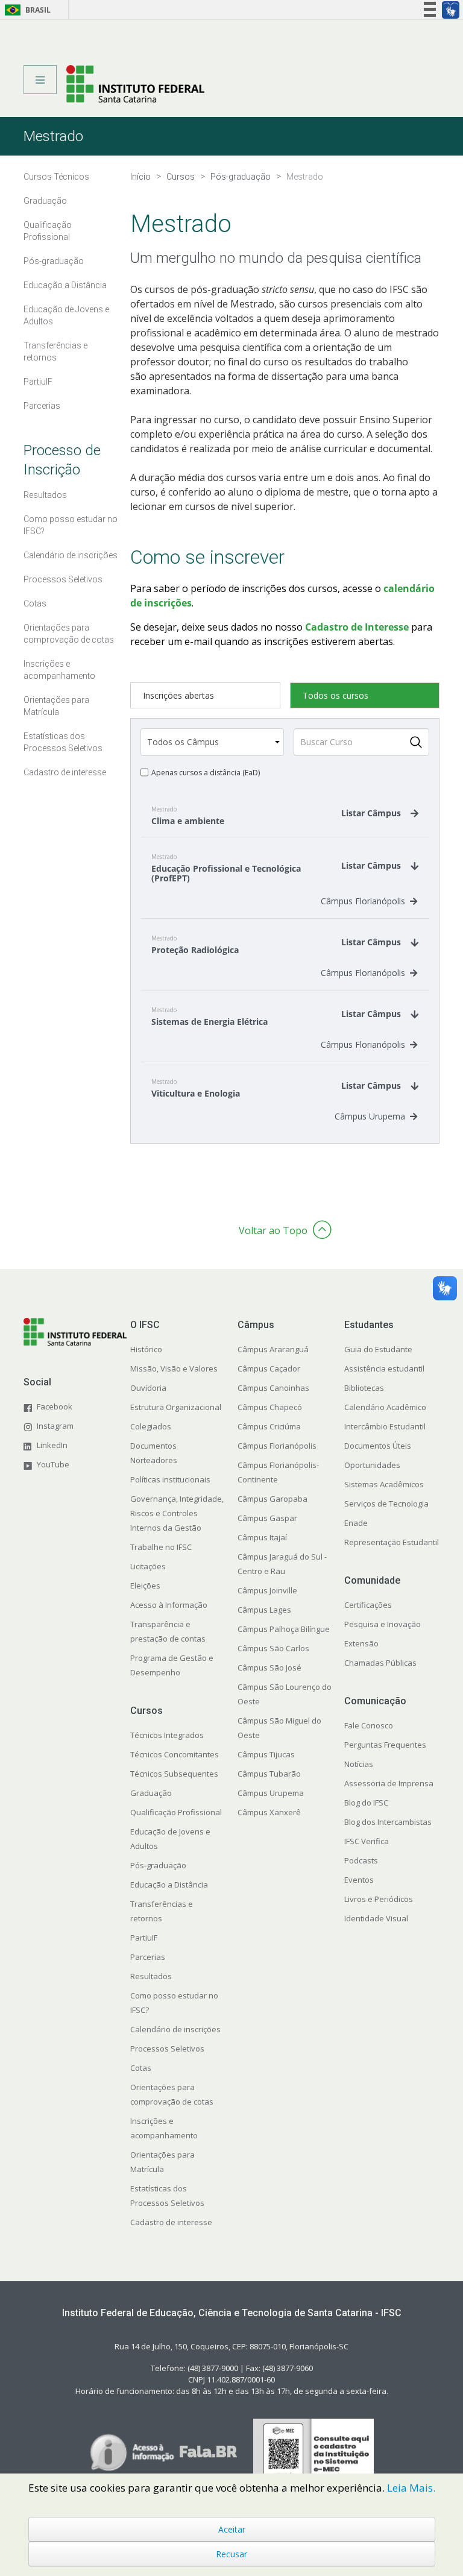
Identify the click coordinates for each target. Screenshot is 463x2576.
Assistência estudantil (384, 1368)
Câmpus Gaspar (267, 1518)
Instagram (55, 1426)
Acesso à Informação (169, 1605)
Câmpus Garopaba (272, 1499)
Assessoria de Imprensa (389, 1783)
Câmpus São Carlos (273, 1648)
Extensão (361, 1643)
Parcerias (148, 1957)
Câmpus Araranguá (273, 1349)
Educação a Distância (169, 1885)
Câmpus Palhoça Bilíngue (284, 1629)
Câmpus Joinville (267, 1590)
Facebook (55, 1406)
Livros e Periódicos (379, 1899)
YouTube (53, 1464)
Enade (356, 1523)
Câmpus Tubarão (269, 1774)
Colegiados (151, 1426)
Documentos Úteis (378, 1446)
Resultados (151, 1976)
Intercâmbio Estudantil (385, 1426)
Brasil (26, 10)
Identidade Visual (376, 1918)
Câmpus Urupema (370, 1116)
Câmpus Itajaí (262, 1537)
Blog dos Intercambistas (388, 1822)
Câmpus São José (269, 1667)
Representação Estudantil (392, 1542)
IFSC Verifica (367, 1841)
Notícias (359, 1764)
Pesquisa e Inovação (383, 1624)
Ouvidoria (148, 1388)
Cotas (141, 2068)
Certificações (368, 1605)
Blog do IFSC (366, 1803)
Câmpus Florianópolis (363, 901)
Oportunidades (372, 1465)
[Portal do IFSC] (135, 83)
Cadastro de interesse (171, 2222)
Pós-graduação (158, 1865)
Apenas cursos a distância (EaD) (206, 773)
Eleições (145, 1586)
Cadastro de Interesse (357, 627)
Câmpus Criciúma (269, 1426)
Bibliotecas (364, 1388)
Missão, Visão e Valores (174, 1368)
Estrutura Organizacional (176, 1407)
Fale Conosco (369, 1725)
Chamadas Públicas (380, 1663)
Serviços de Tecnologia (386, 1504)
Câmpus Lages (264, 1610)
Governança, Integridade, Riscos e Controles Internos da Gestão (177, 1513)
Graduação (151, 1793)
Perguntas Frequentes (385, 1745)
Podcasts (361, 1860)
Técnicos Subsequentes (174, 1774)
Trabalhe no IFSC (161, 1547)
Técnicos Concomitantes (175, 1754)
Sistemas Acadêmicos (384, 1484)
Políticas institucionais (170, 1479)
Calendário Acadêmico (385, 1407)
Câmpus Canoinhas (273, 1388)
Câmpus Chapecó (270, 1407)
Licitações (148, 1566)
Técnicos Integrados (167, 1735)
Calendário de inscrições (175, 2029)
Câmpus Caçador (269, 1368)
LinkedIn (52, 1445)
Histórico (146, 1349)
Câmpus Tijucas (266, 1754)
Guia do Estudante (378, 1349)
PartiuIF (144, 1938)
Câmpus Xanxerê (269, 1812)
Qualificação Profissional (176, 1812)
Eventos (359, 1880)
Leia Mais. (411, 2488)
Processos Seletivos (167, 2049)
